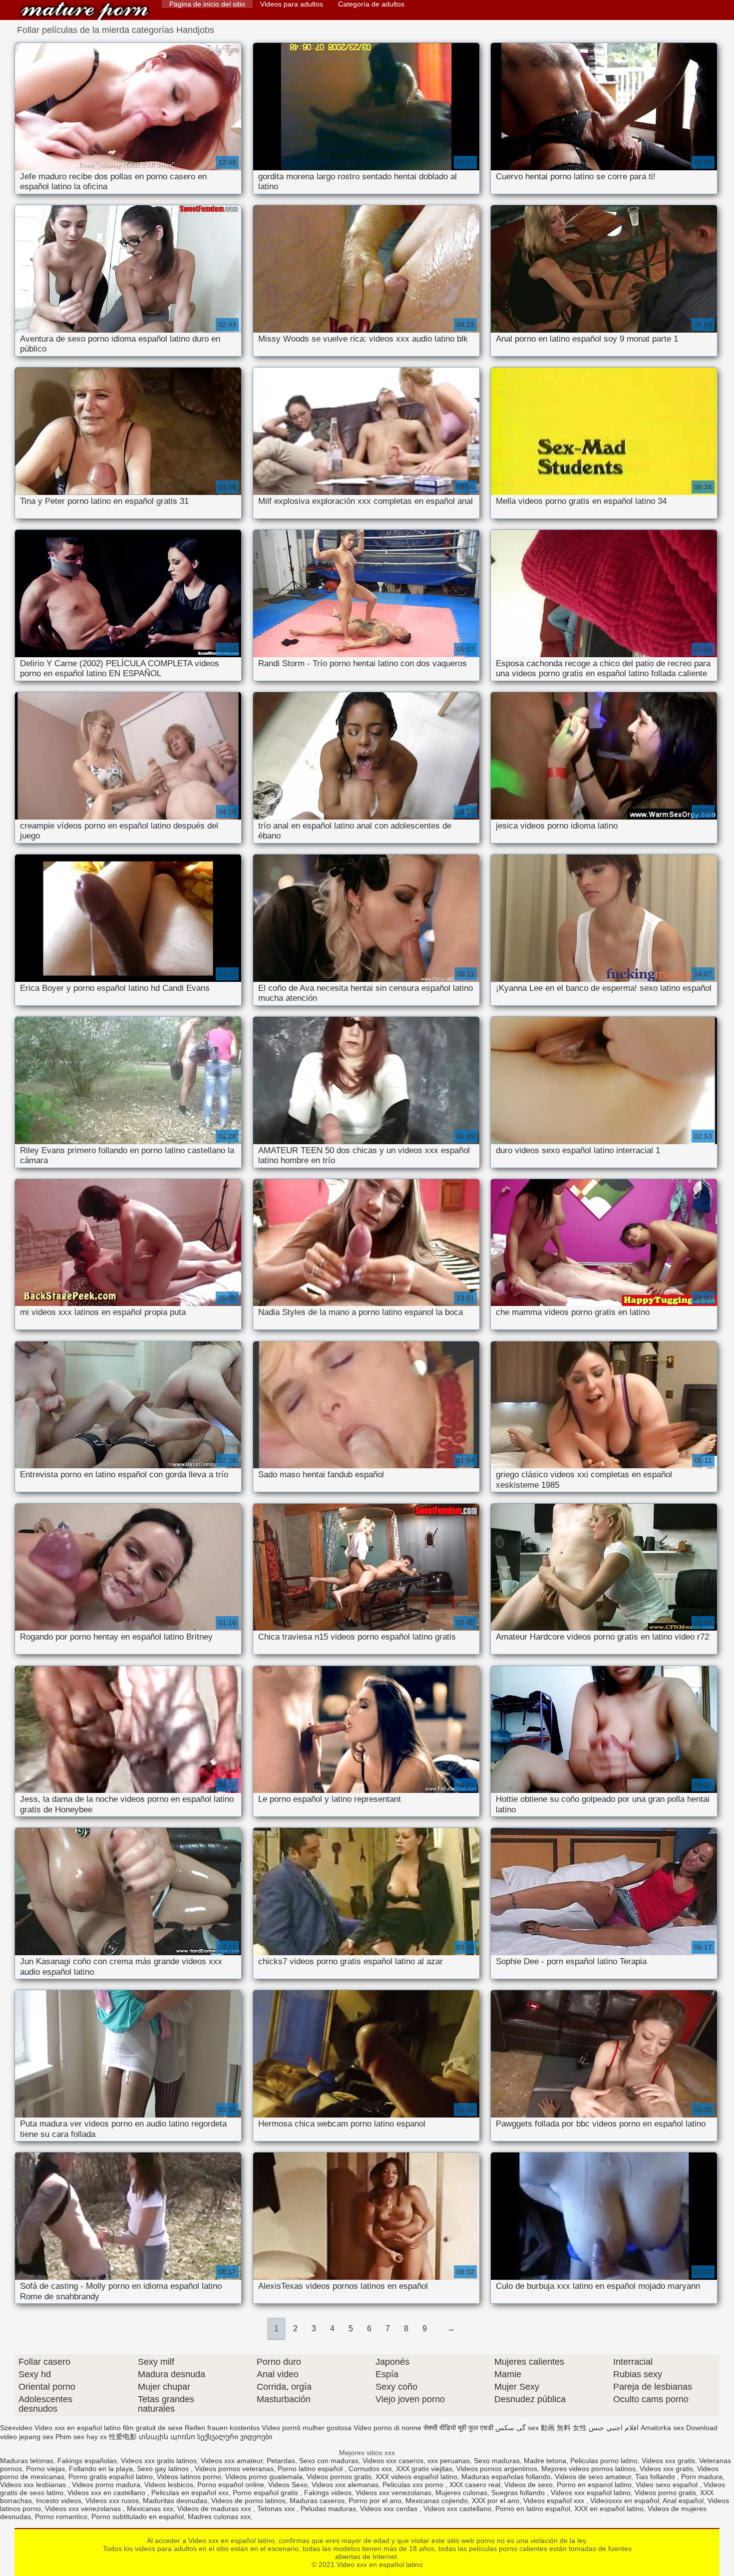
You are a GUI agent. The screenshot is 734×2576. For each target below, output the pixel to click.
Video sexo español (668, 2485)
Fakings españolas (87, 2461)
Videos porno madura (106, 2485)
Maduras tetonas (27, 2461)
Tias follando (656, 2477)
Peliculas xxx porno (414, 2485)
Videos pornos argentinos (497, 2469)
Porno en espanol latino (594, 2485)
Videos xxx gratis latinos (159, 2461)
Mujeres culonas (461, 2493)
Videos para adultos (292, 4)
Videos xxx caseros (393, 2461)
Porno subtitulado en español (138, 2517)
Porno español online (231, 2485)
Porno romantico (61, 2517)
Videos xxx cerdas (390, 2509)
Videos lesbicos (169, 2485)
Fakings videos (328, 2493)
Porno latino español (311, 2469)
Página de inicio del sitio (207, 4)
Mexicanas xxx (150, 2509)
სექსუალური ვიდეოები (235, 2437)
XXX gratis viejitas (424, 2469)
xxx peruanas (449, 2461)
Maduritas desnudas (175, 2501)
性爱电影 (123, 2437)
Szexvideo (16, 2428)
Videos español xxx (555, 2501)
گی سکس (511, 2428)
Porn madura (702, 2477)
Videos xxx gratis (668, 2461)
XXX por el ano (496, 2501)
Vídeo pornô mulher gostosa (307, 2428)
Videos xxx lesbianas (34, 2485)
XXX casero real (475, 2485)
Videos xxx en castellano (107, 2493)
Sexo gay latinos (164, 2469)
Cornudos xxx (370, 2469)
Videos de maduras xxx (215, 2509)
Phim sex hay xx (81, 2437)
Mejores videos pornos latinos (588, 2469)
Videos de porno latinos (248, 2501)
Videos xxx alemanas (345, 2485)
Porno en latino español (533, 2509)
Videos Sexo (288, 2485)
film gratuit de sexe (153, 2428)
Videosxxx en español (625, 2501)
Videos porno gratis (665, 2493)
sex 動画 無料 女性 (557, 2428)
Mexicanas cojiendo (437, 2501)
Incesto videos (59, 2501)
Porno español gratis (266, 2493)
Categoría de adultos (371, 4)
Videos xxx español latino (591, 2493)
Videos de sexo (529, 2485)
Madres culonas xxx (219, 2517)
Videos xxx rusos (112, 2501)
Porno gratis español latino (111, 2477)
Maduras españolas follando (506, 2477)
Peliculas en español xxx (190, 2493)
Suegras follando (519, 2493)
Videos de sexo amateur (593, 2477)
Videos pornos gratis (339, 2477)
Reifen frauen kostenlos (222, 2428)
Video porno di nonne (387, 2428)
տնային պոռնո (167, 2437)
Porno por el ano (375, 2501)
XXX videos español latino (416, 2477)
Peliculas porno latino (604, 2461)
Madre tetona (545, 2461)
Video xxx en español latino (84, 11)
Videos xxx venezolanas (393, 2493)
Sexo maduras (497, 2461)
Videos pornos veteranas (234, 2469)
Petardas (281, 2461)
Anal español (683, 2501)
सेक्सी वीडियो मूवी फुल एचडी (458, 2428)
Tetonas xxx (277, 2509)
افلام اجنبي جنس (614, 2428)
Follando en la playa (101, 2469)
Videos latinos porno (189, 2477)
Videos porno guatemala (264, 2477)
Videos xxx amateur (232, 2461)
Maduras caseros (317, 2501)
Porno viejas (45, 2469)
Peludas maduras (328, 2509)
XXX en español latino (609, 2509)
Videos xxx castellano (457, 2509)
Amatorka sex (662, 2428)
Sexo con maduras (329, 2461)
